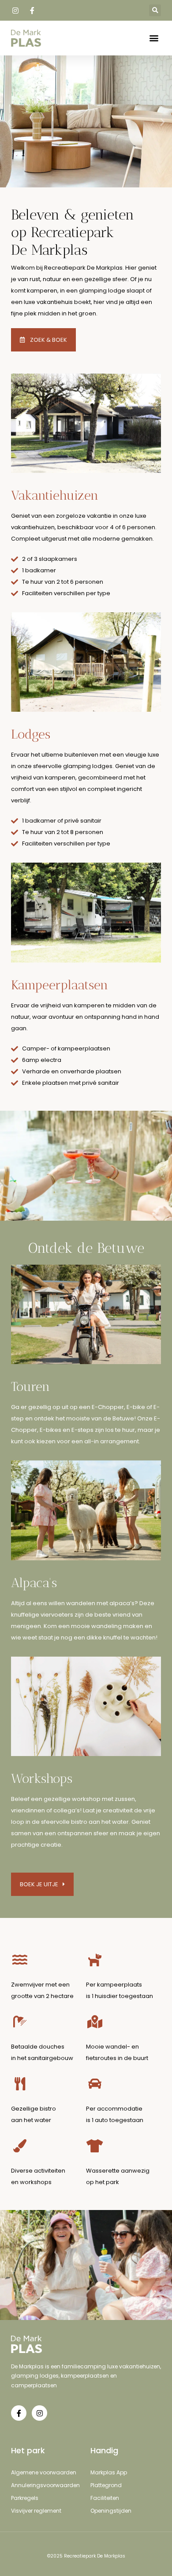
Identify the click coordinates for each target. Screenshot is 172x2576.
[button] (155, 10)
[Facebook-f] (19, 2413)
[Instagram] (39, 2413)
